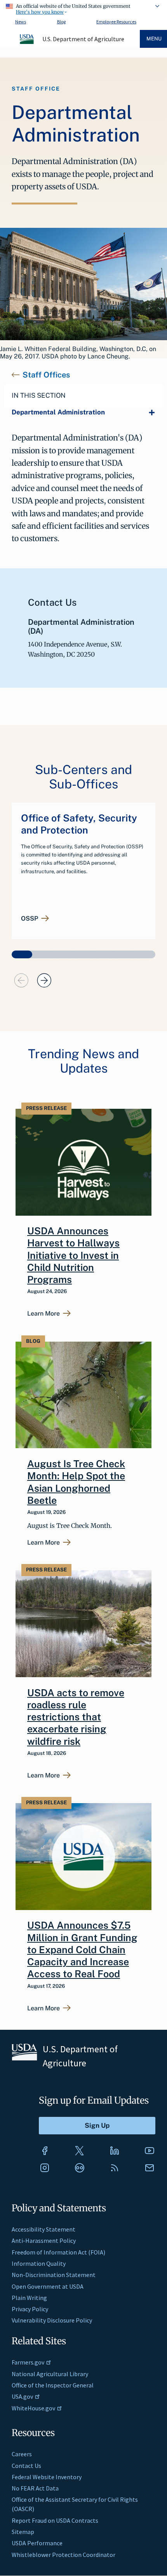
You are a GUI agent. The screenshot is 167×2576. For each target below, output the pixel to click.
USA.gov (22, 2396)
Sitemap (23, 2532)
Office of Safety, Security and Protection (79, 824)
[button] (22, 954)
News (21, 22)
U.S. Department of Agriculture (83, 39)
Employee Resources (116, 22)
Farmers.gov (28, 2362)
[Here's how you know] (83, 8)
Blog (61, 22)
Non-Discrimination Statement (54, 2275)
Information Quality (39, 2263)
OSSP (30, 919)
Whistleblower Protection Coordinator (63, 2555)
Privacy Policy (30, 2309)
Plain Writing (29, 2298)
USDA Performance (37, 2543)
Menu (154, 39)
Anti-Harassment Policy (44, 2240)
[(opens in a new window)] (45, 2151)
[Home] (27, 43)
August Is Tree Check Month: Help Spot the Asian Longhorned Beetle (76, 1482)
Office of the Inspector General (53, 2385)
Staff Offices (46, 375)
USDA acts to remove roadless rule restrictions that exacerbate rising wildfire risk (76, 1717)
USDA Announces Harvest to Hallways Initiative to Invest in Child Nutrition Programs (73, 1255)
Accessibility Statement (43, 2229)
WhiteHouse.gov (33, 2408)
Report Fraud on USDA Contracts (55, 2520)
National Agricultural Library (50, 2374)
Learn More (43, 1314)
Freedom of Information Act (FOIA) (58, 2252)
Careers (22, 2454)
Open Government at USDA (48, 2286)
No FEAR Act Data (35, 2488)
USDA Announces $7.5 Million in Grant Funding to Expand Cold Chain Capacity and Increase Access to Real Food (82, 1949)
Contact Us (26, 2466)
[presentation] (21, 980)
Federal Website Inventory (47, 2477)
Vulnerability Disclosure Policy (52, 2320)
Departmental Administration (58, 412)
